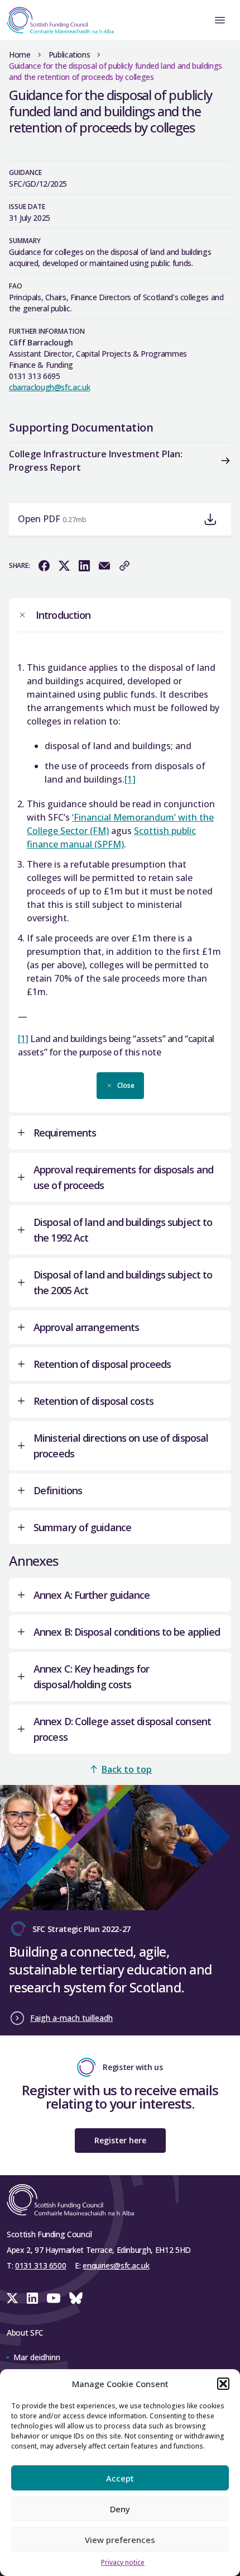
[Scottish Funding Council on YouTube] (54, 2298)
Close (126, 1085)
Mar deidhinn (37, 2357)
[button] (223, 2384)
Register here (120, 2140)
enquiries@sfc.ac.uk (116, 2265)
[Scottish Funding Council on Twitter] (12, 2298)
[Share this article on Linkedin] (84, 566)
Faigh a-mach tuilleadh (71, 2018)
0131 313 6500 (40, 2265)
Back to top (127, 1769)
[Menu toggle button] (220, 20)
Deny (120, 2509)
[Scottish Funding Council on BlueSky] (76, 2298)
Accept (120, 2478)
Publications (69, 55)
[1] (130, 779)
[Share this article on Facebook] (44, 566)
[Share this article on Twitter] (64, 566)
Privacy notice (123, 2562)
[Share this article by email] (104, 566)
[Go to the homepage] (57, 20)
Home (20, 55)
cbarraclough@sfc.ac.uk (49, 387)
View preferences (120, 2540)
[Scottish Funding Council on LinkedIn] (32, 2298)
